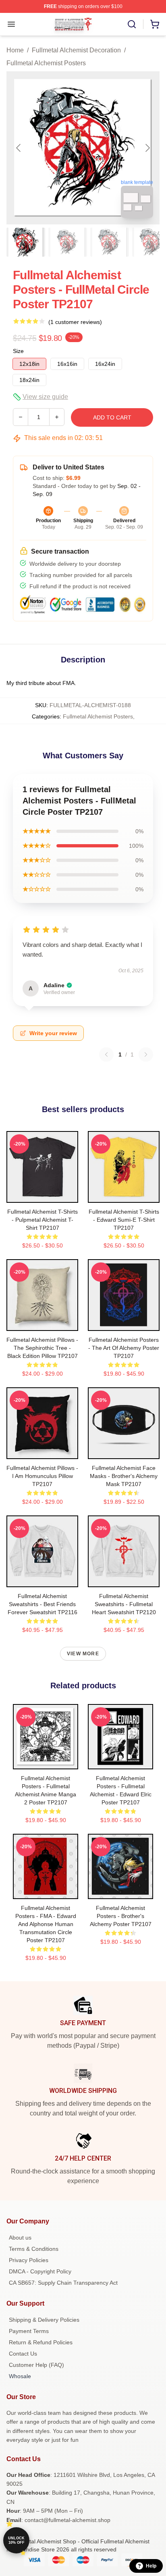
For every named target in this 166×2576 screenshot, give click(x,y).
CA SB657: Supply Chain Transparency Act (63, 2283)
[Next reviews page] (146, 1054)
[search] (132, 24)
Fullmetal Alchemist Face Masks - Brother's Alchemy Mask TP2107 (124, 1476)
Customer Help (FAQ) (36, 2365)
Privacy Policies (29, 2260)
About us (20, 2238)
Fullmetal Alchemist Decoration (76, 50)
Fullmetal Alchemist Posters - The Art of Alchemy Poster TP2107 (124, 1348)
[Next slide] (147, 148)
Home (15, 50)
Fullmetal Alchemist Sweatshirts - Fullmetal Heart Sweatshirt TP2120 (124, 1604)
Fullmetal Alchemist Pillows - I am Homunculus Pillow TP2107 (42, 1476)
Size (18, 351)
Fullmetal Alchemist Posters (46, 63)
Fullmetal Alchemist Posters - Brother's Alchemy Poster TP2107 (121, 1916)
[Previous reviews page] (106, 1054)
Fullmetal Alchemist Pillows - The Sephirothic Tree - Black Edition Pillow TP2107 (42, 1348)
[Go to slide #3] (110, 242)
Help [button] (151, 2566)
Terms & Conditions (34, 2249)
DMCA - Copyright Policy (40, 2271)
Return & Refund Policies (41, 2342)
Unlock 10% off (16, 2540)
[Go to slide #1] (26, 242)
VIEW (43, 1195)
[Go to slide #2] (68, 242)
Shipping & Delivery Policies (44, 2320)
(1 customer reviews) (75, 322)
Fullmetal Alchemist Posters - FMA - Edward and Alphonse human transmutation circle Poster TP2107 (46, 1924)
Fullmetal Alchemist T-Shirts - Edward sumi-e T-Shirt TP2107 (124, 1220)
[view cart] (155, 24)
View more (83, 1654)
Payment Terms (29, 2331)
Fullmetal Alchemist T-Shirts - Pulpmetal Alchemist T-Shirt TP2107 (43, 1220)
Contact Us (23, 2354)
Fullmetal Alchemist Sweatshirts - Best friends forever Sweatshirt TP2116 (43, 1604)
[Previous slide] (19, 148)
